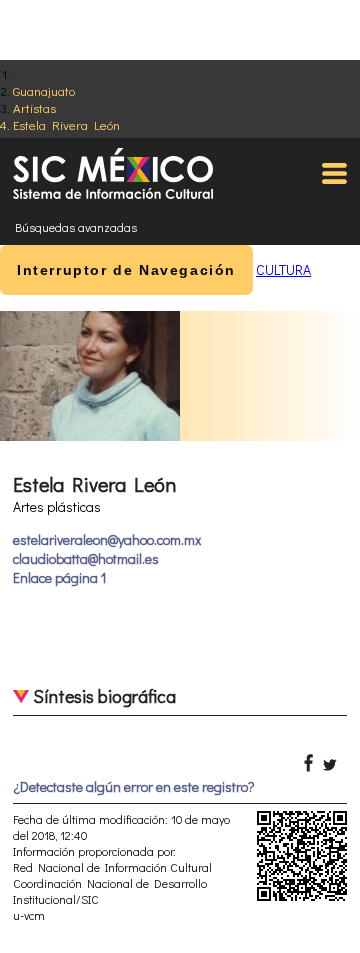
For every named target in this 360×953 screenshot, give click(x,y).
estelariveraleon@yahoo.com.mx (107, 539)
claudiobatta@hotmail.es (86, 558)
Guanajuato (44, 90)
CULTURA (283, 269)
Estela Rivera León (66, 124)
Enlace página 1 (59, 577)
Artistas (34, 107)
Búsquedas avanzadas (76, 227)
